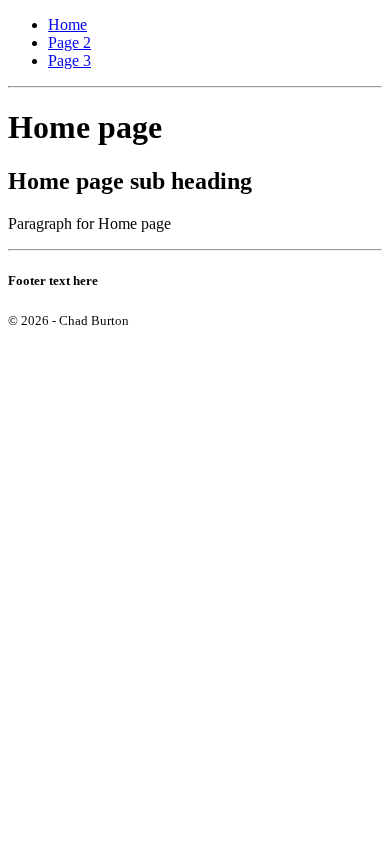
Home (67, 24)
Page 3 (69, 60)
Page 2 (69, 42)
